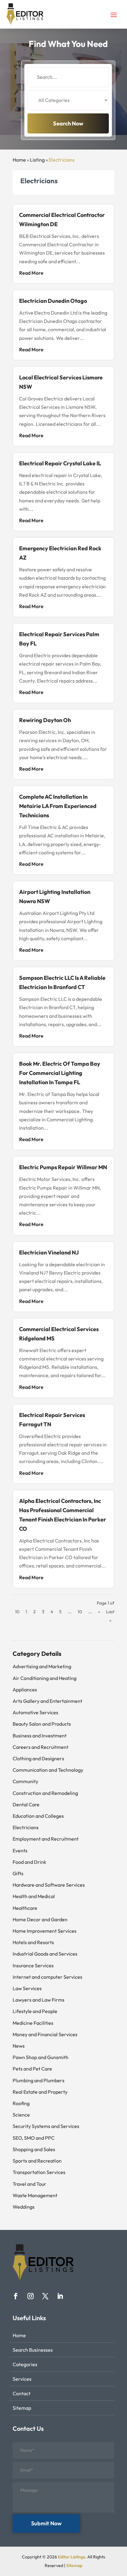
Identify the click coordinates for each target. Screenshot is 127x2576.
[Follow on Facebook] (16, 2296)
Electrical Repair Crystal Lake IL (60, 463)
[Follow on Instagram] (31, 2296)
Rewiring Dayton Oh (45, 720)
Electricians (62, 160)
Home (19, 160)
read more (31, 273)
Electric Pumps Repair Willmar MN (63, 1167)
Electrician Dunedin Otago (53, 301)
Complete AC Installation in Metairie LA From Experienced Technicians (58, 806)
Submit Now (46, 2523)
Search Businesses (33, 2350)
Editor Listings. (72, 2557)
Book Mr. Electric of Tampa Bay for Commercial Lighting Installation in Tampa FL (60, 1073)
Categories (25, 2364)
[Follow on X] (45, 2296)
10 (80, 1612)
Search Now (68, 123)
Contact (22, 2393)
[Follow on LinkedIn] (60, 2296)
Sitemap (22, 2408)
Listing (37, 160)
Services (22, 2379)
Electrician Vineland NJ (49, 1252)
